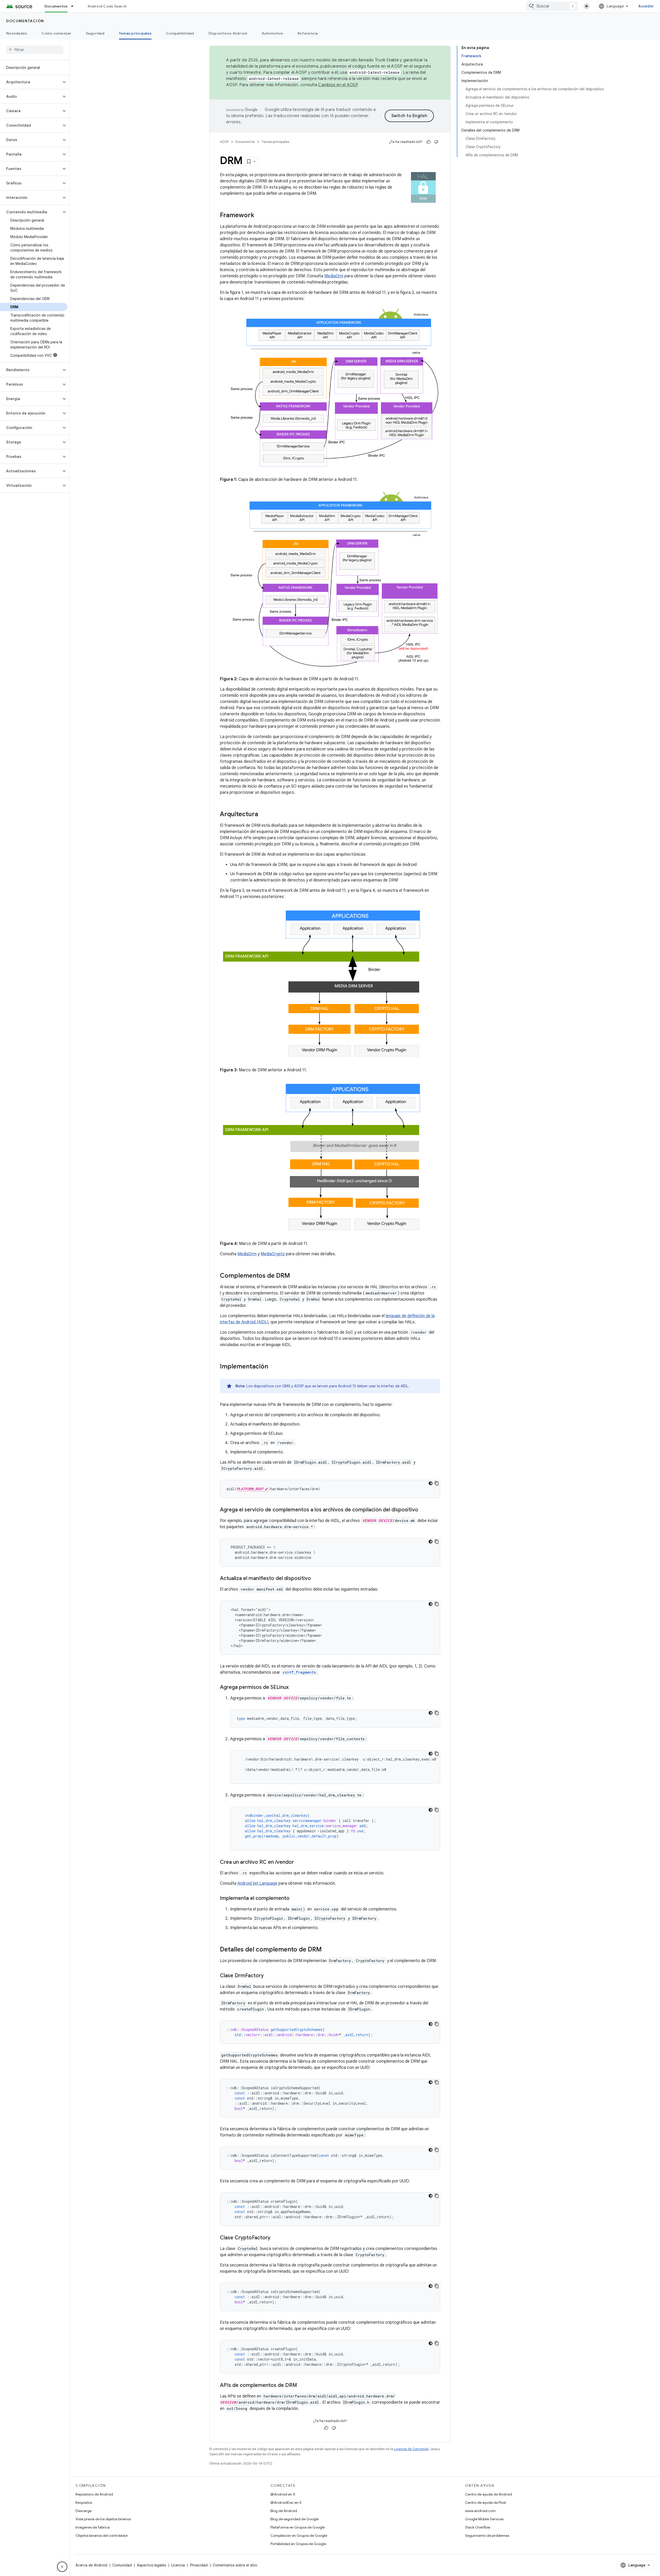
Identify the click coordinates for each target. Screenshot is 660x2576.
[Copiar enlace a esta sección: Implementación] (273, 1367)
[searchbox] (35, 50)
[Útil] (428, 142)
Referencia (308, 33)
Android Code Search (107, 6)
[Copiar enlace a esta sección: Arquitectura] (263, 815)
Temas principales (135, 33)
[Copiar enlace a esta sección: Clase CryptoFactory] (276, 2238)
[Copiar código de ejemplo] (437, 1483)
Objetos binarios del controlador (102, 2536)
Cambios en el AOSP (338, 85)
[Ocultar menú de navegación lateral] (62, 2567)
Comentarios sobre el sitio (235, 2565)
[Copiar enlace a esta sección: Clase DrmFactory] (269, 1976)
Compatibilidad (180, 33)
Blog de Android (284, 2511)
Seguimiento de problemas (487, 2536)
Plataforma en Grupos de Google (298, 2527)
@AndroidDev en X (286, 2502)
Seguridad (95, 33)
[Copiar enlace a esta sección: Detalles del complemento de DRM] (327, 1950)
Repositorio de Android (94, 2494)
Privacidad (199, 2565)
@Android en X (283, 2494)
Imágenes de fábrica (93, 2527)
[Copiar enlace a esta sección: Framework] (259, 216)
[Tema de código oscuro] (431, 1483)
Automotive (273, 33)
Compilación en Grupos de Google (299, 2536)
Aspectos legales (151, 2565)
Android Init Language (257, 1883)
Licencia (178, 2565)
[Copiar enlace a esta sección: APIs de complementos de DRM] (302, 2386)
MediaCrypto (273, 1254)
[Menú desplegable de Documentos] (75, 6)
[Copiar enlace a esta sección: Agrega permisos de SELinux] (294, 1688)
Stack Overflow (478, 2527)
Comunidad (122, 2565)
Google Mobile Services (484, 2519)
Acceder (646, 6)
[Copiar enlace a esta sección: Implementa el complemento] (295, 1899)
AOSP (224, 142)
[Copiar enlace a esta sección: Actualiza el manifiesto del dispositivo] (316, 1579)
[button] (31, 82)
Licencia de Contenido (411, 2449)
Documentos (56, 6)
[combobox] (552, 6)
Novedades (17, 33)
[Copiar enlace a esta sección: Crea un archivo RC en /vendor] (299, 1862)
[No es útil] (436, 142)
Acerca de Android (91, 2565)
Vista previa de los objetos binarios (103, 2519)
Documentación (25, 21)
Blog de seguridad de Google (295, 2519)
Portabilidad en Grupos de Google (298, 2544)
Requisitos (84, 2502)
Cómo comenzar (56, 33)
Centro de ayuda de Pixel (485, 2502)
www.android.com (480, 2511)
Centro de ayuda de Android (489, 2494)
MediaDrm (334, 276)
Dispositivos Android (228, 33)
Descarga (84, 2511)
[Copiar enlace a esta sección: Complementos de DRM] (295, 1276)
